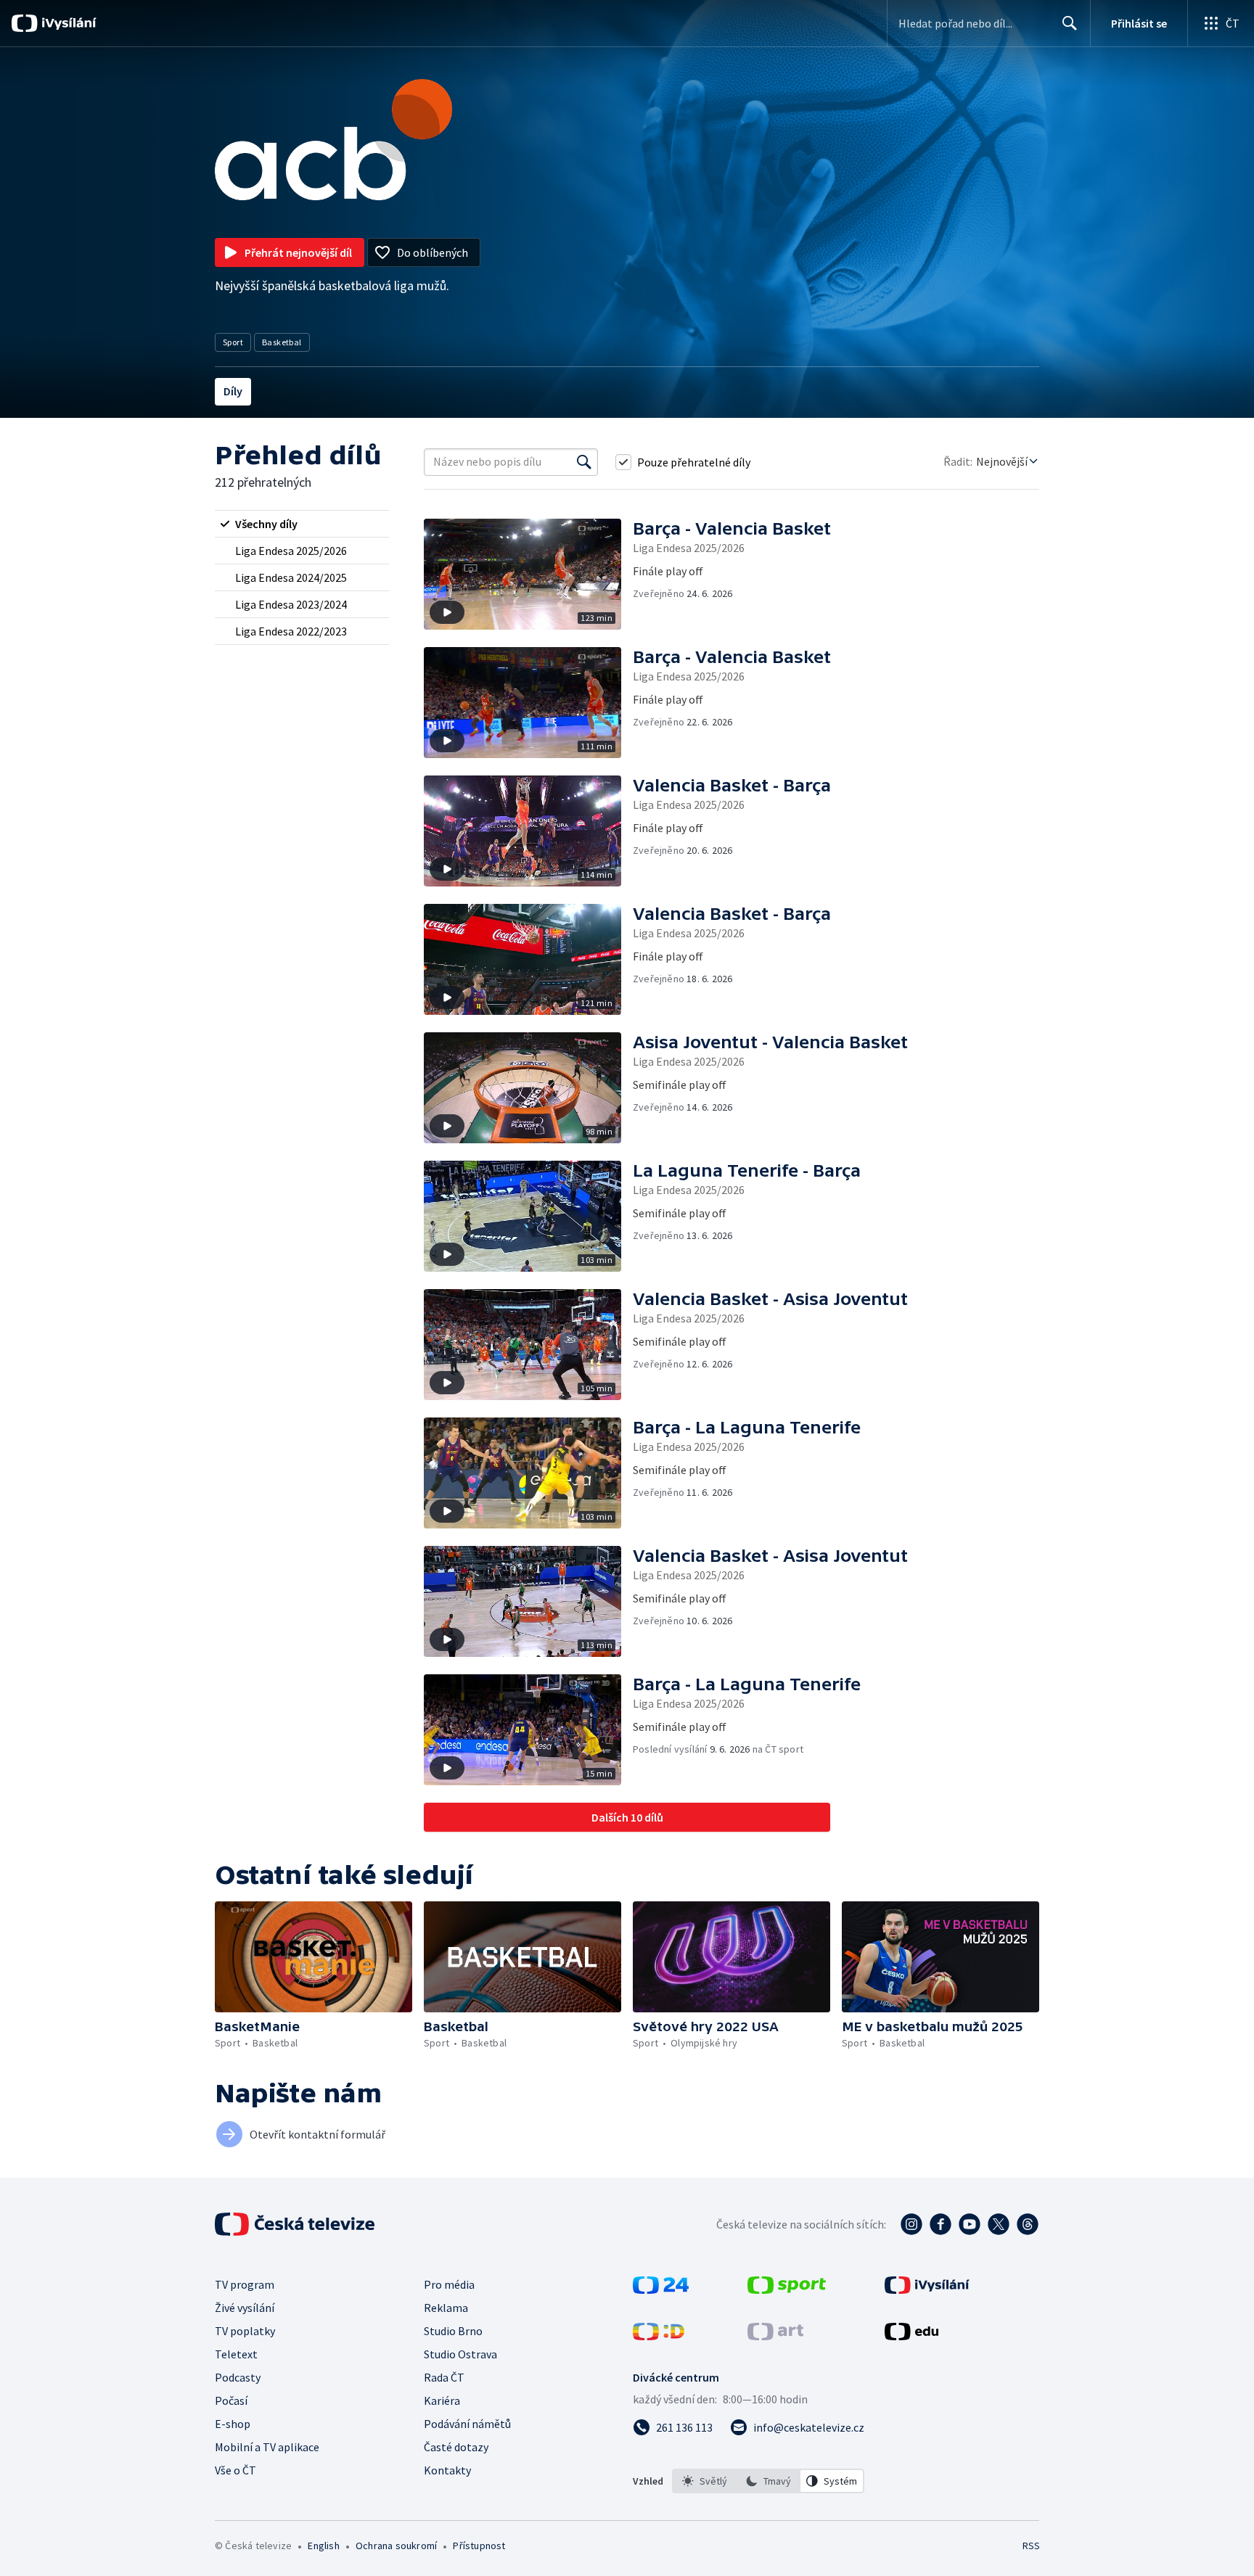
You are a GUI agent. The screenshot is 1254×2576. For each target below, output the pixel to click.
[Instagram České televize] (911, 2224)
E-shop (233, 2424)
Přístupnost (479, 2546)
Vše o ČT (235, 2470)
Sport (233, 342)
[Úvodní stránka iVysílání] (67, 23)
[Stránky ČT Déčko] (659, 2336)
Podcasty (238, 2377)
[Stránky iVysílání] (927, 2289)
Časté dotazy (456, 2447)
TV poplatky (245, 2331)
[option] (705, 2481)
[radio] (302, 524)
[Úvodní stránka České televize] (296, 2224)
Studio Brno (453, 2331)
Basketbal (282, 342)
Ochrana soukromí (396, 2546)
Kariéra (442, 2400)
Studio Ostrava (460, 2354)
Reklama (446, 2308)
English (323, 2546)
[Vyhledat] (584, 462)
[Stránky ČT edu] (911, 2336)
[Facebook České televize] (940, 2224)
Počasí (231, 2400)
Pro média (449, 2284)
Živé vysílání (245, 2308)
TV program (245, 2284)
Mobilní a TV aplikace (267, 2447)
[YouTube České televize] (970, 2224)
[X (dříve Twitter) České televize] (999, 2224)
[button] (528, 574)
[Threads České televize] (1028, 2224)
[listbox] (768, 2481)
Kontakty (447, 2470)
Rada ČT (444, 2377)
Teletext (236, 2354)
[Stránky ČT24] (661, 2289)
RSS (1031, 2546)
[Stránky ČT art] (775, 2336)
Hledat (1070, 23)
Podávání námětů (467, 2424)
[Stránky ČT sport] (787, 2289)
